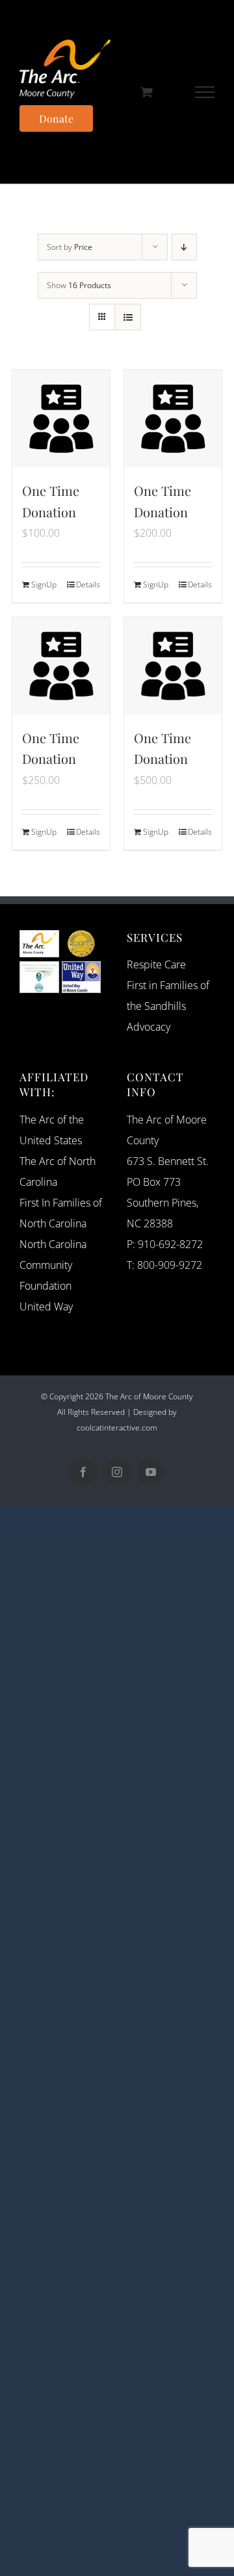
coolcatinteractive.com (117, 1428)
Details (88, 584)
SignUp (44, 584)
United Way (46, 1306)
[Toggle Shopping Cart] (147, 92)
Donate (56, 118)
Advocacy (149, 1027)
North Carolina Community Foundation (53, 1265)
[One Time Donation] (61, 419)
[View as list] (128, 317)
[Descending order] (184, 247)
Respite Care (156, 964)
